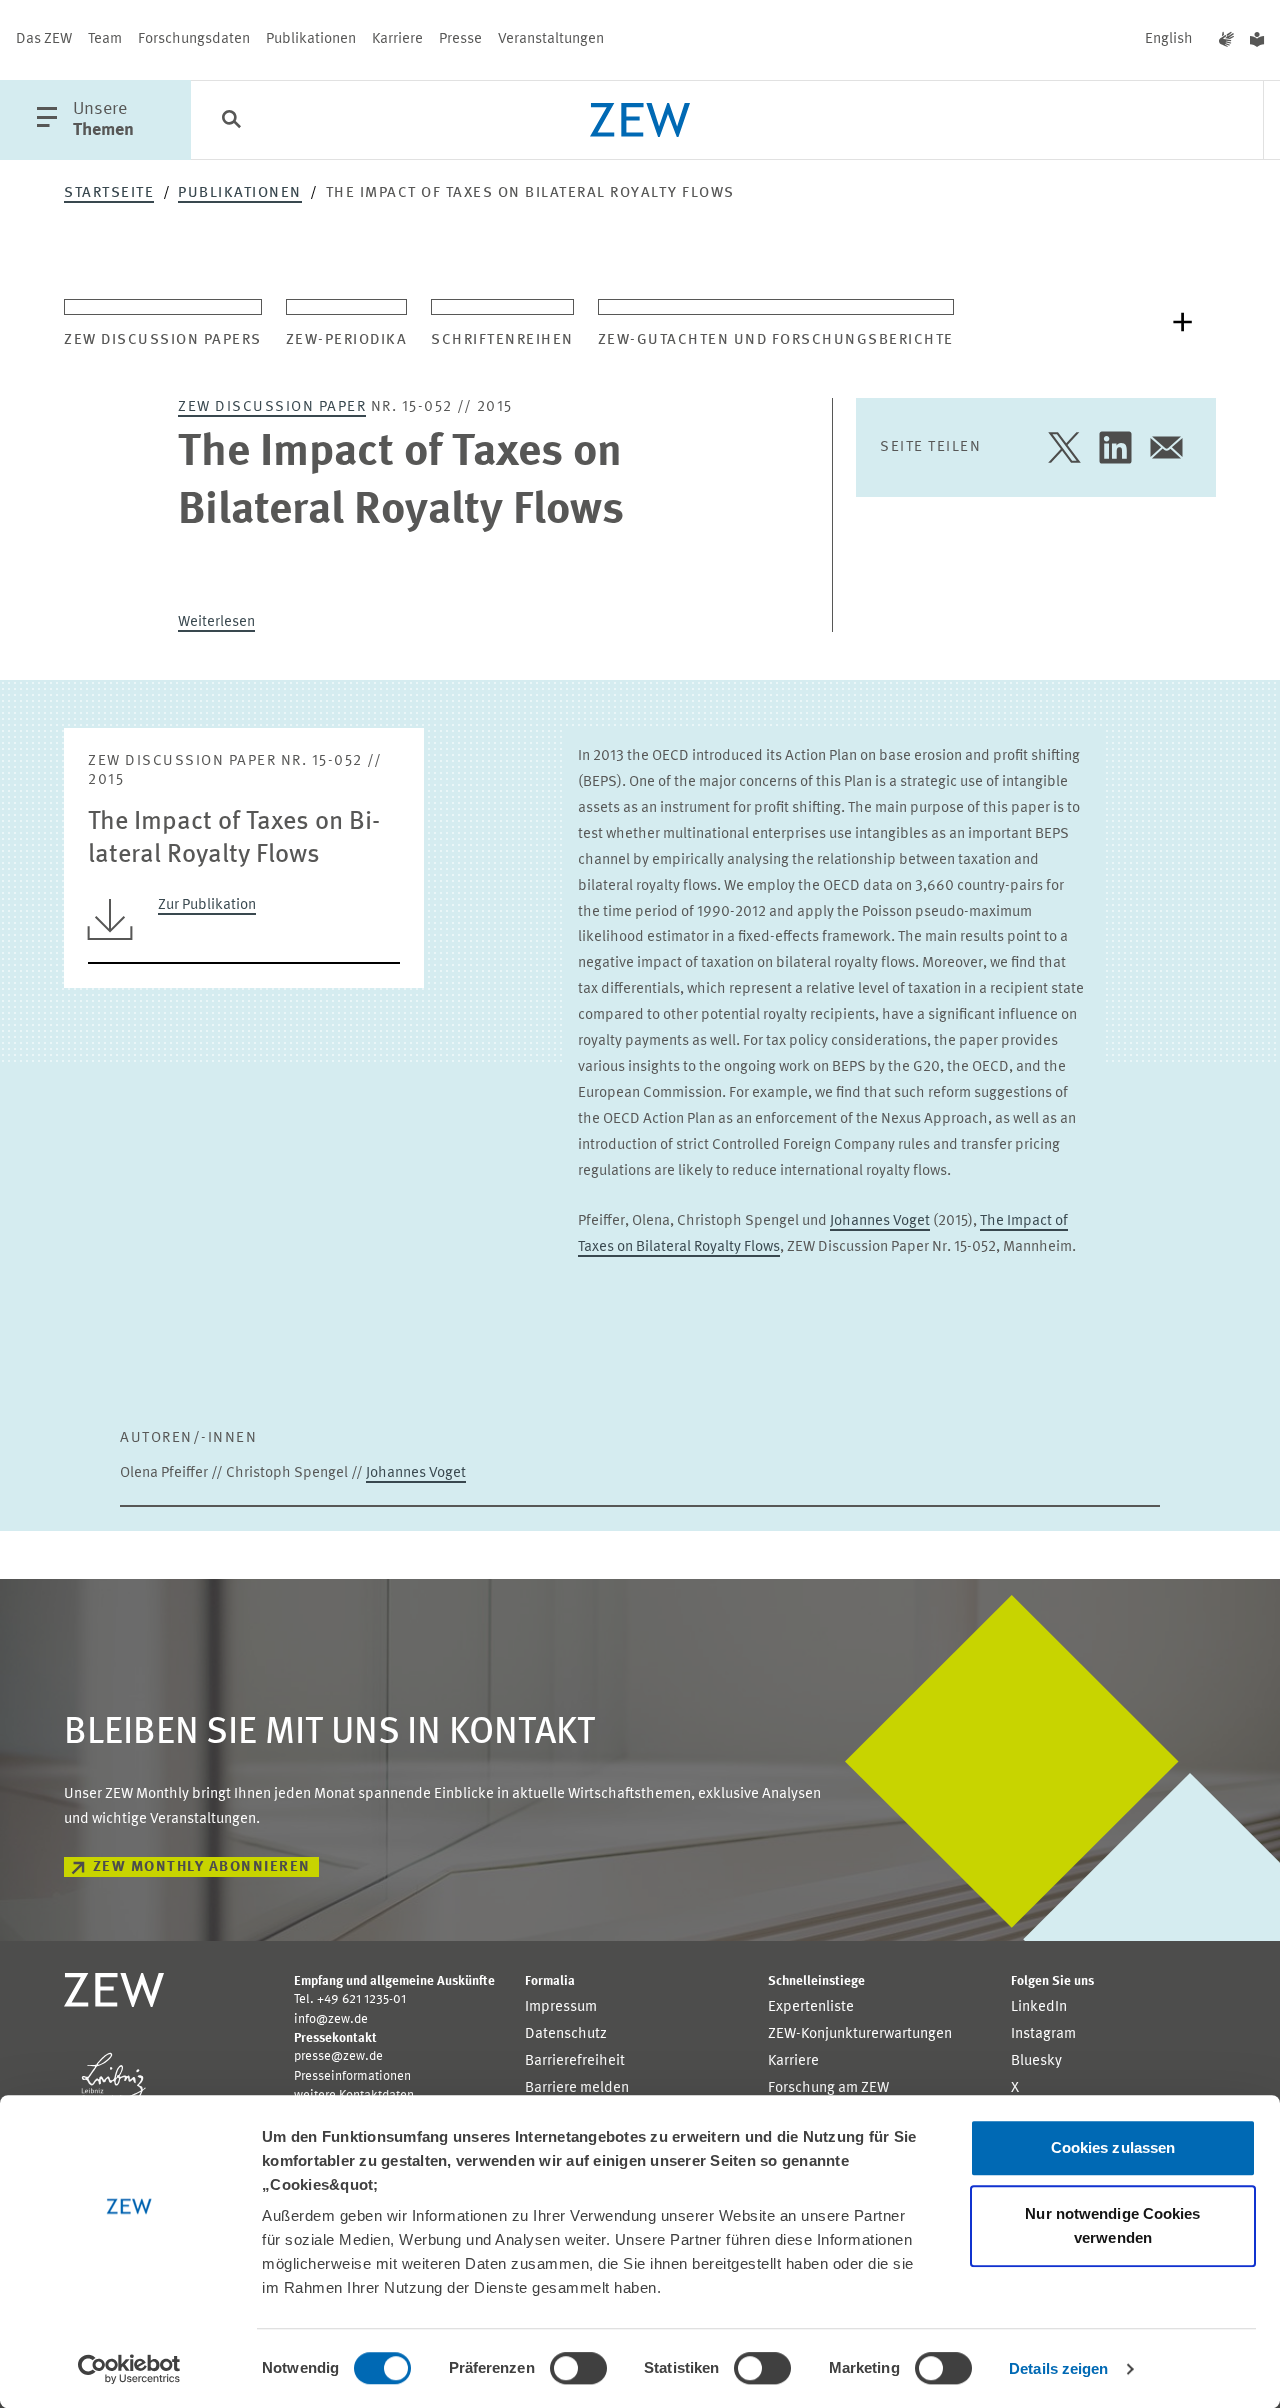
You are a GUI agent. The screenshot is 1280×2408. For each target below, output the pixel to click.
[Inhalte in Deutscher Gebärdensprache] (1226, 40)
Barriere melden (577, 2088)
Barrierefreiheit (575, 2061)
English (1169, 39)
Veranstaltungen (551, 39)
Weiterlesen (216, 622)
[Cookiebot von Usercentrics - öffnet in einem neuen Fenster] (129, 2369)
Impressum (561, 2007)
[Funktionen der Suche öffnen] (231, 121)
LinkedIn (1039, 2007)
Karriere (397, 39)
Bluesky (1036, 2061)
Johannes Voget (880, 1221)
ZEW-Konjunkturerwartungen (860, 2034)
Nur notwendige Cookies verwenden (1112, 2225)
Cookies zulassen (1113, 2147)
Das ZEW (44, 39)
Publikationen (311, 39)
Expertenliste (811, 2007)
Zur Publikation (207, 905)
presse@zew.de (338, 2056)
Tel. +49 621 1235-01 (350, 1999)
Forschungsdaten (194, 39)
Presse (460, 39)
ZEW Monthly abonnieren (202, 1867)
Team (105, 39)
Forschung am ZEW (828, 2088)
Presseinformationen (352, 2076)
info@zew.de (331, 2019)
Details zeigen (1058, 2368)
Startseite (109, 193)
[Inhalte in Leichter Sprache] (1257, 40)
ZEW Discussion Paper (272, 407)
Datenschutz (566, 2034)
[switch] (578, 2368)
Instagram (1043, 2034)
